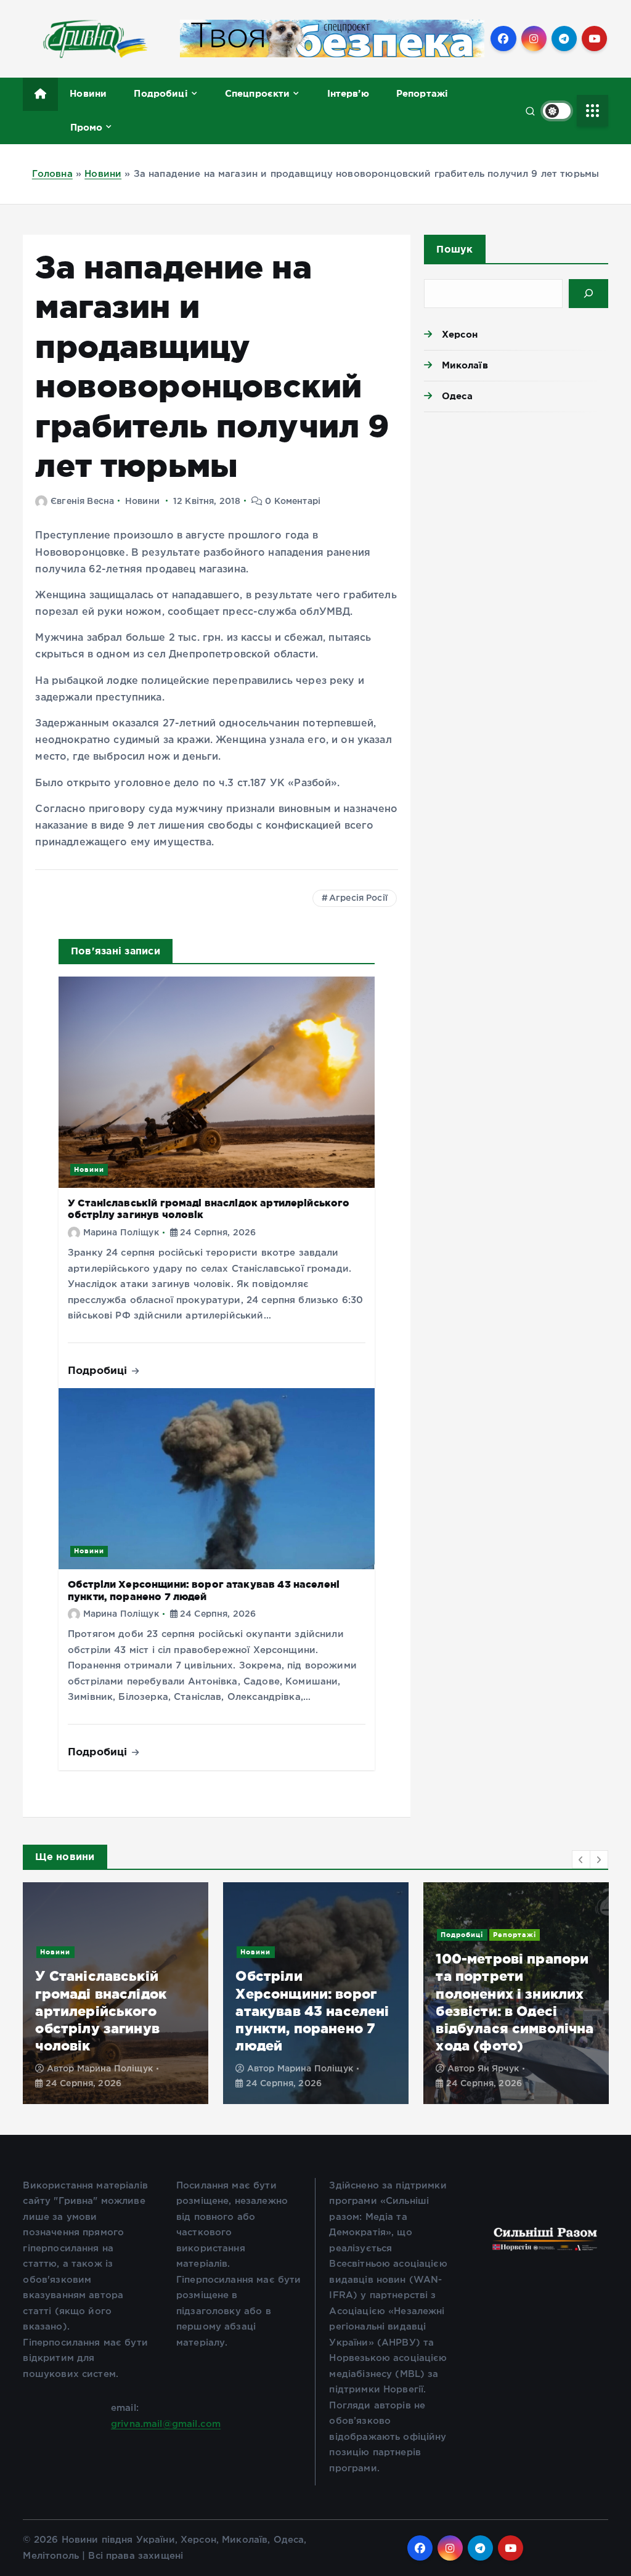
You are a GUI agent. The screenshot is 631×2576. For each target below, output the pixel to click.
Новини (88, 93)
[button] (581, 1859)
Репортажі (422, 93)
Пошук (454, 249)
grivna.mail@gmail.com (166, 2424)
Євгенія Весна (82, 502)
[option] (116, 1993)
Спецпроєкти (258, 93)
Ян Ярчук (498, 2069)
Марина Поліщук (121, 1233)
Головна (52, 174)
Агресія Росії (358, 898)
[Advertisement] (516, 508)
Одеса (457, 396)
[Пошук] (588, 294)
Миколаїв (465, 365)
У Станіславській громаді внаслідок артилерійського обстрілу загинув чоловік (101, 2010)
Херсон (460, 334)
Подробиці (161, 93)
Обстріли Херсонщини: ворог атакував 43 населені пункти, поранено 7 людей (312, 2010)
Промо (87, 127)
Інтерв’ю (348, 93)
